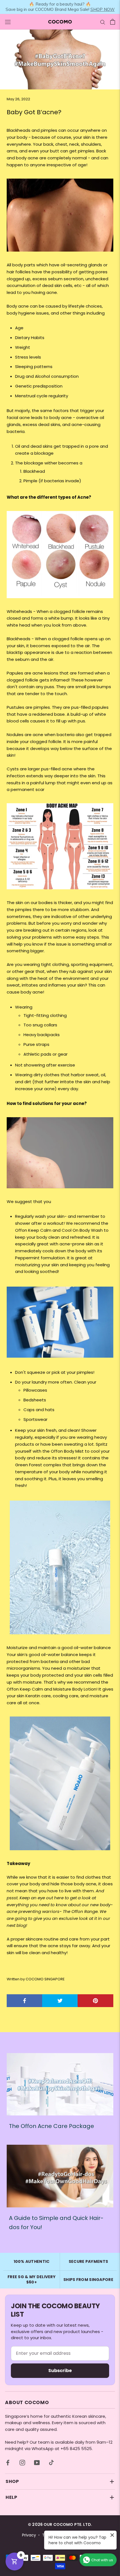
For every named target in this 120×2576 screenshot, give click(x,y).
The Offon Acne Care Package (51, 2126)
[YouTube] (37, 2463)
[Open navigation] (8, 22)
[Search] (103, 22)
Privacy (29, 2535)
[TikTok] (51, 2463)
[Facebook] (8, 2463)
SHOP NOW (103, 9)
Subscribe (60, 2371)
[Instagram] (22, 2463)
